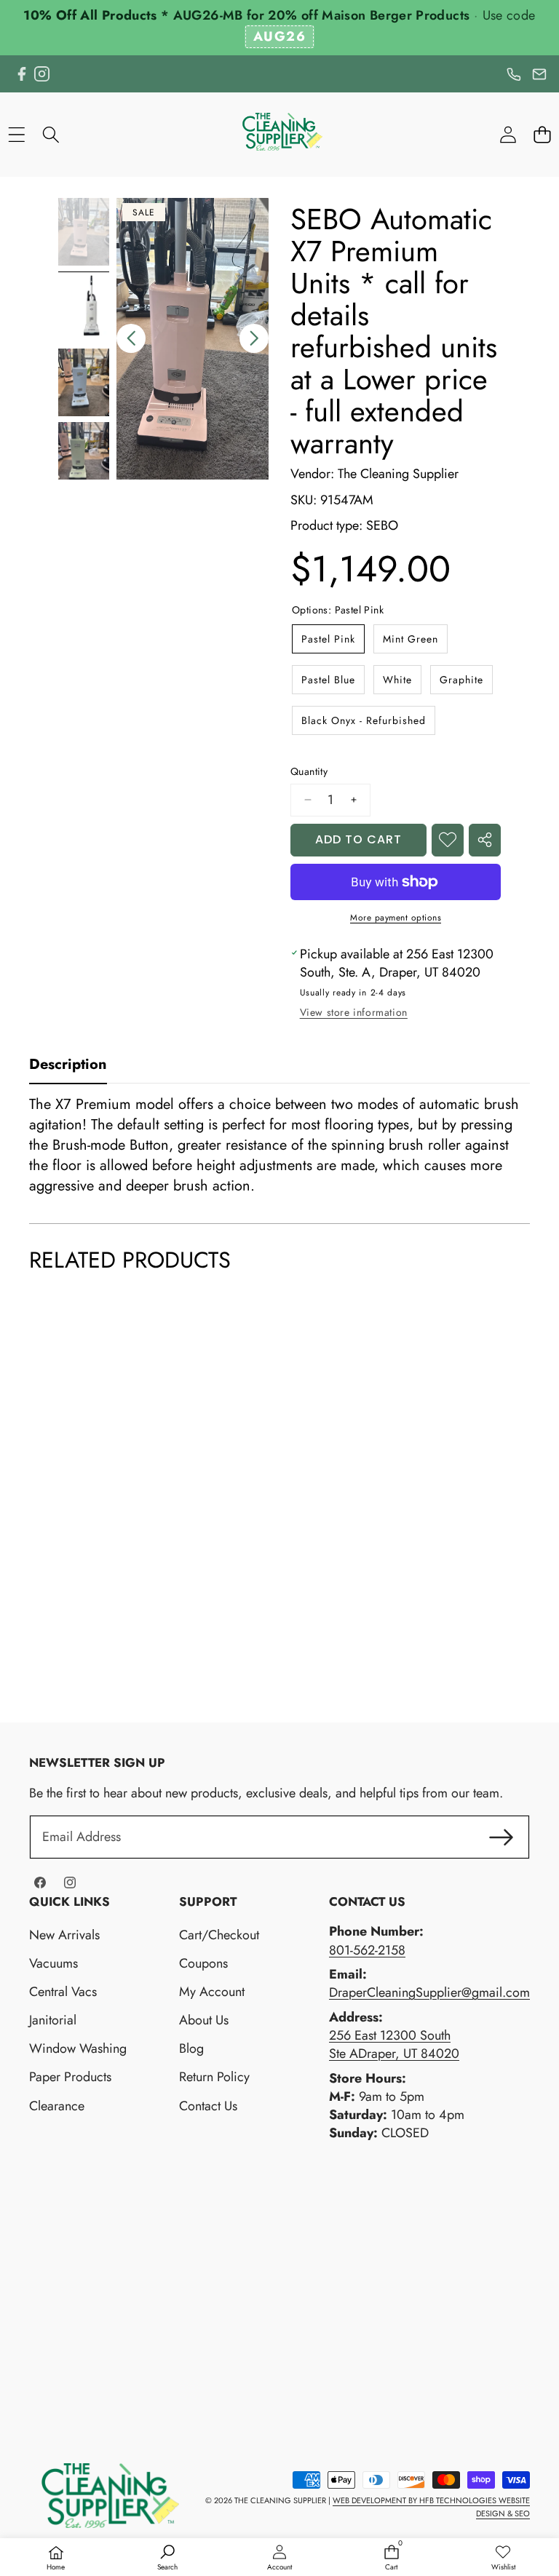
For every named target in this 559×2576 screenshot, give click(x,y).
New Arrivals (64, 1935)
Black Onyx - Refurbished (364, 720)
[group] (84, 232)
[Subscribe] (501, 1837)
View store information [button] (354, 1012)
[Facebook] (21, 74)
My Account (212, 1992)
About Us (204, 2020)
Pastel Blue (328, 680)
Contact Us (208, 2106)
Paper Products (70, 2077)
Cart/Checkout (219, 1935)
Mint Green (411, 639)
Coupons (203, 1963)
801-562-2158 (367, 1950)
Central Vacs (63, 1992)
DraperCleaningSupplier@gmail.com (429, 1992)
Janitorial (53, 2020)
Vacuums (53, 1963)
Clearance (57, 2106)
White (397, 680)
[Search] (51, 134)
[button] (542, 134)
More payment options (396, 918)
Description (68, 1064)
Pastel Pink (328, 639)
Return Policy (214, 2077)
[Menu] (16, 134)
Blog (191, 2048)
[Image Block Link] (104, 2496)
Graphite (461, 680)
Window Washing (78, 2048)
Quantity (309, 772)
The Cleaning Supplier (398, 474)
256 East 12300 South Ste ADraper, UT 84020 (394, 2044)
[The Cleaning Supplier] (279, 134)
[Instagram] (42, 74)
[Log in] (508, 134)
